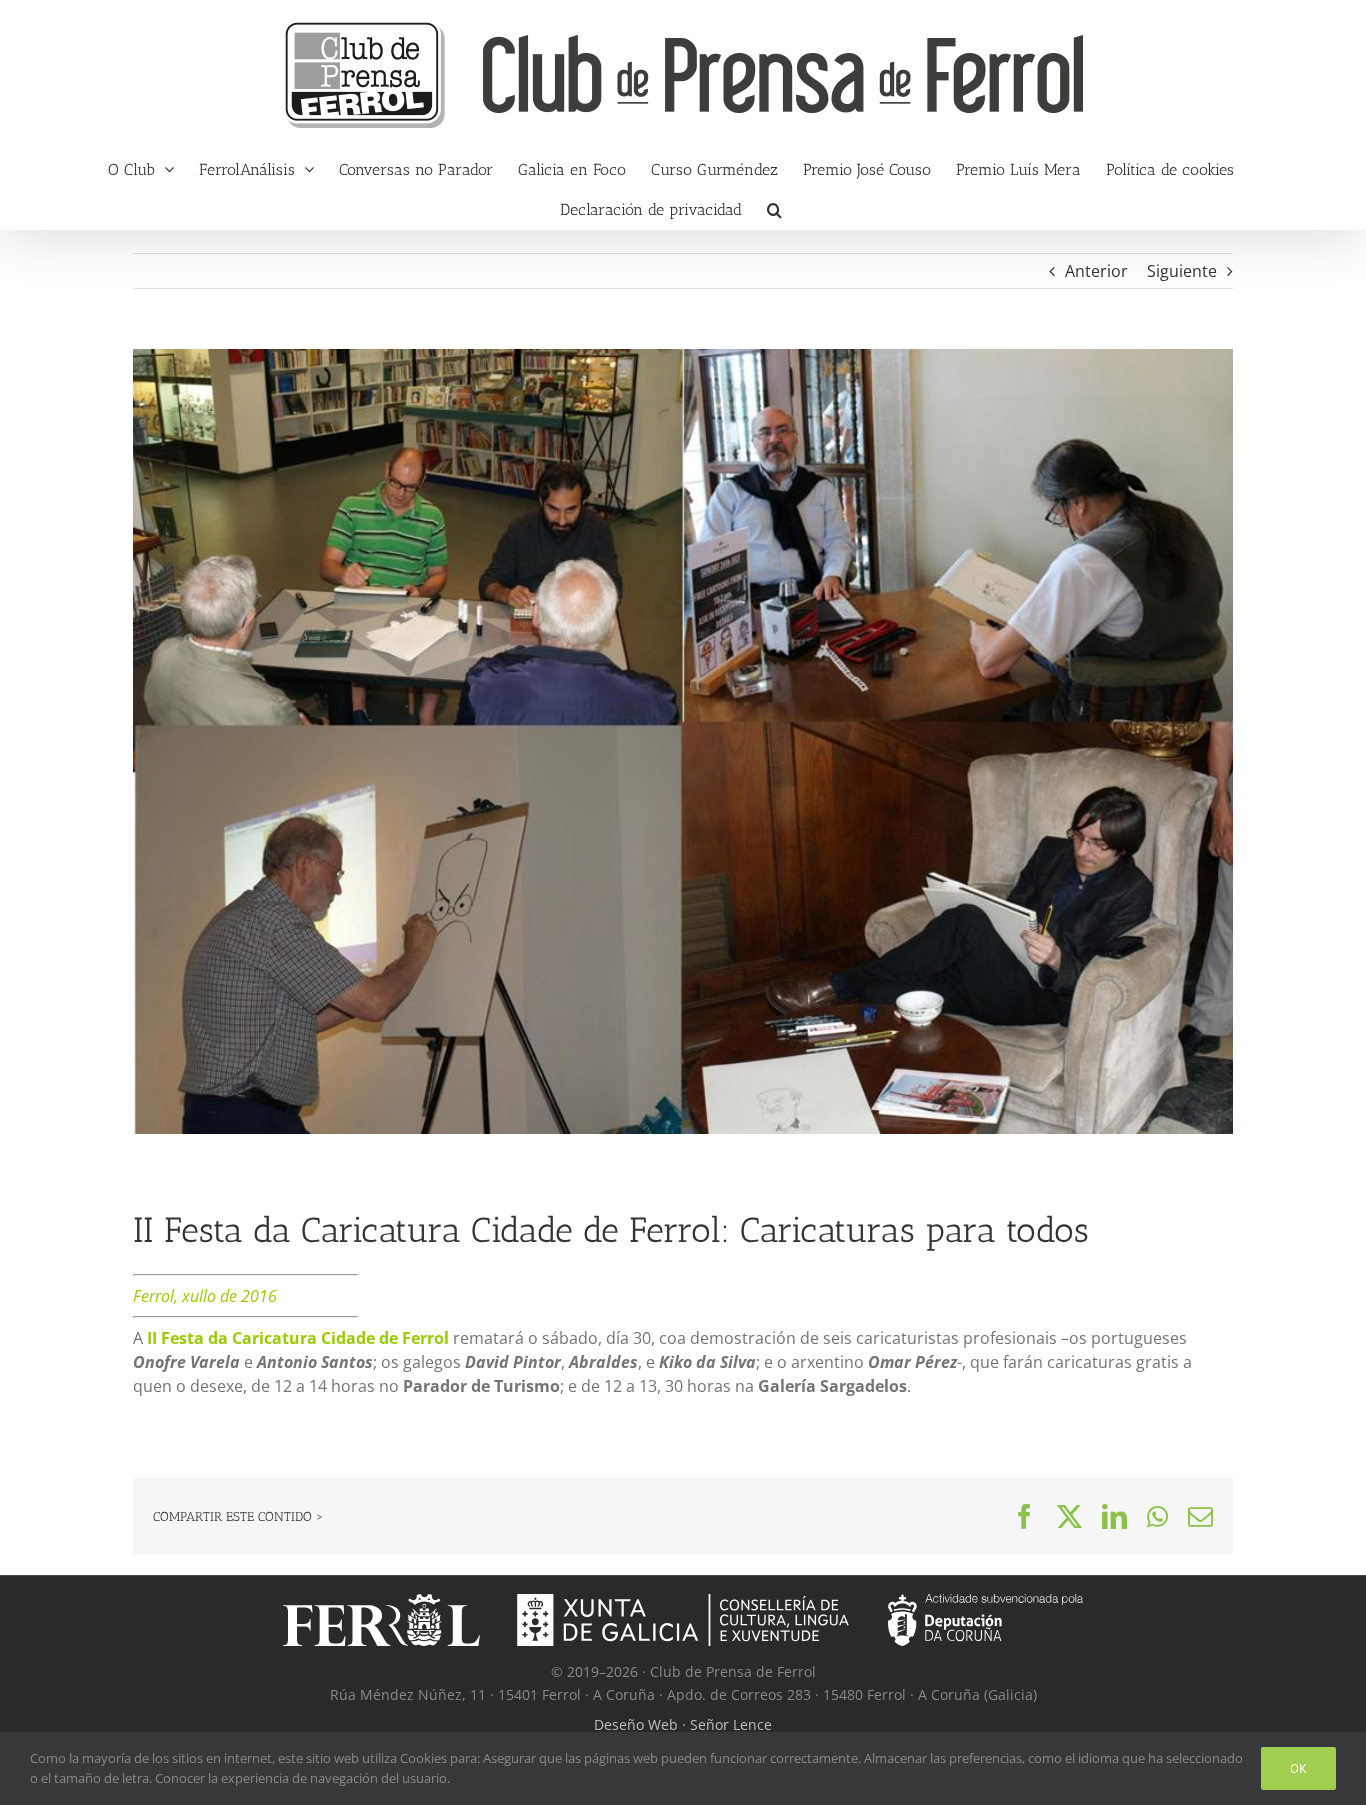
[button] (774, 209)
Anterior (1096, 271)
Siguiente (1182, 271)
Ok (1298, 1768)
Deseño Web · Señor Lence (683, 1724)
